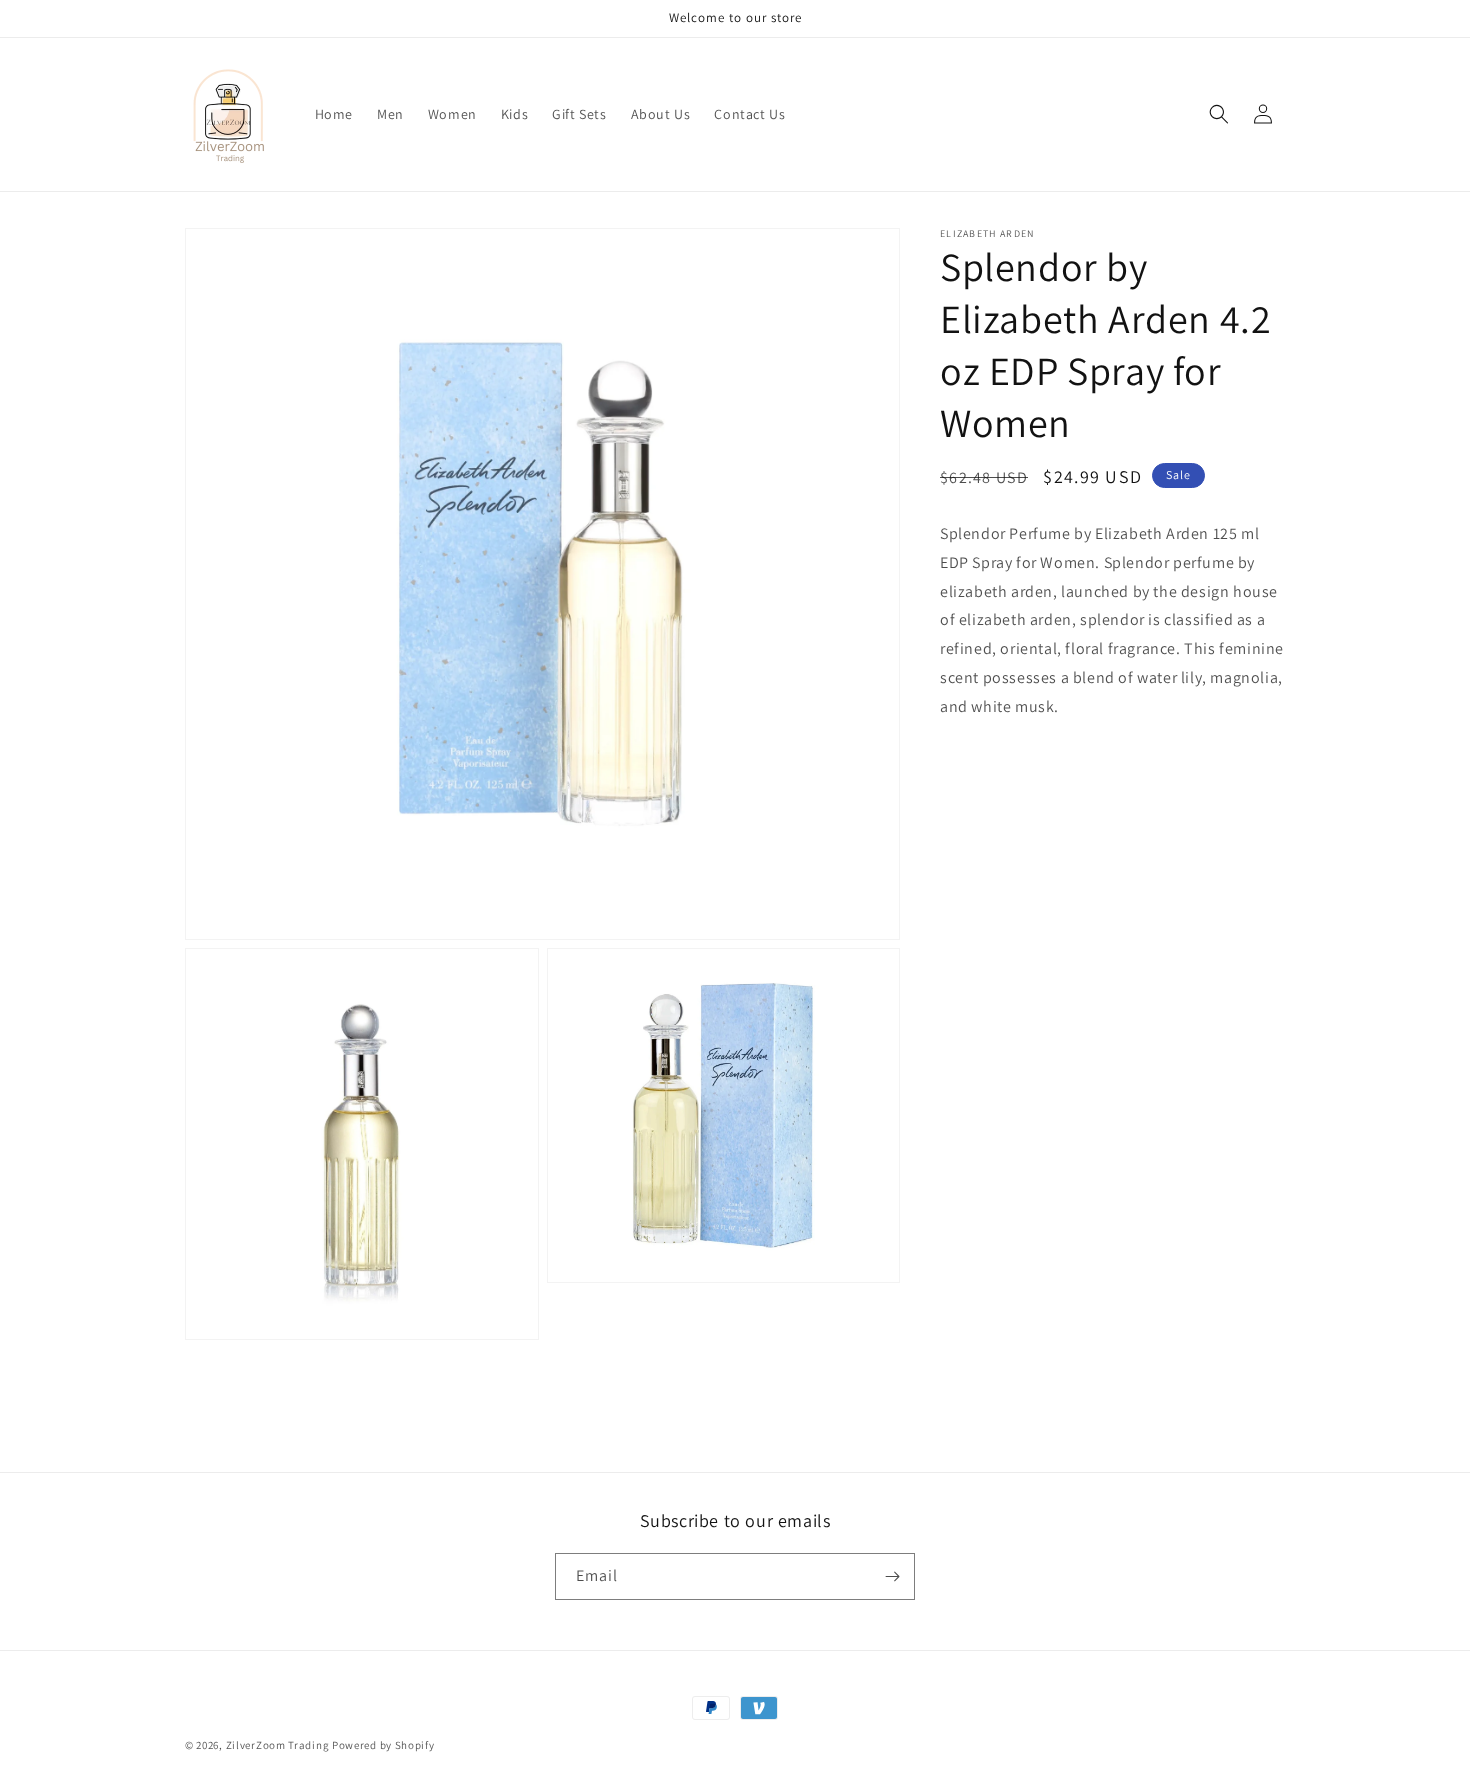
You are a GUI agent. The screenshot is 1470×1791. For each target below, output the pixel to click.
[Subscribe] (892, 1576)
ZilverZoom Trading (278, 1745)
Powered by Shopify (383, 1745)
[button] (1219, 114)
